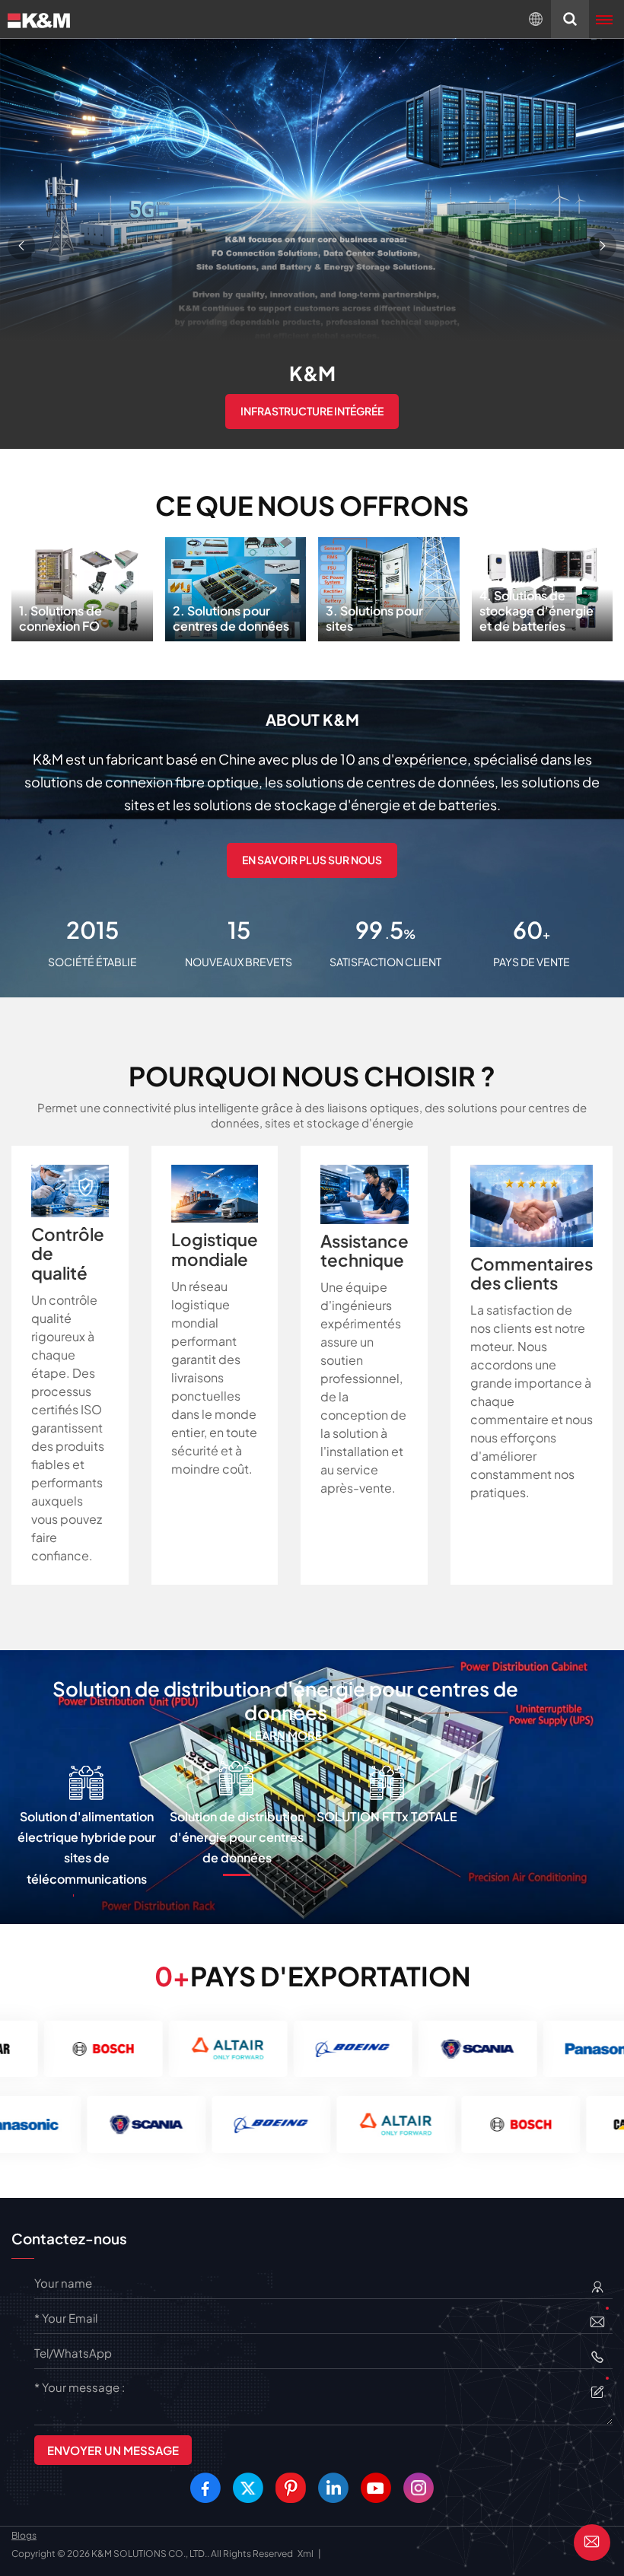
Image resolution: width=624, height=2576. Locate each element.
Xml (306, 2554)
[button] (21, 246)
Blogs (24, 2535)
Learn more (285, 1735)
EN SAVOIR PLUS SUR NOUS (312, 860)
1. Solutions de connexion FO (82, 584)
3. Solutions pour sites (388, 584)
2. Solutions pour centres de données (235, 584)
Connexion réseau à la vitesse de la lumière (312, 423)
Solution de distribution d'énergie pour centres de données (285, 1701)
